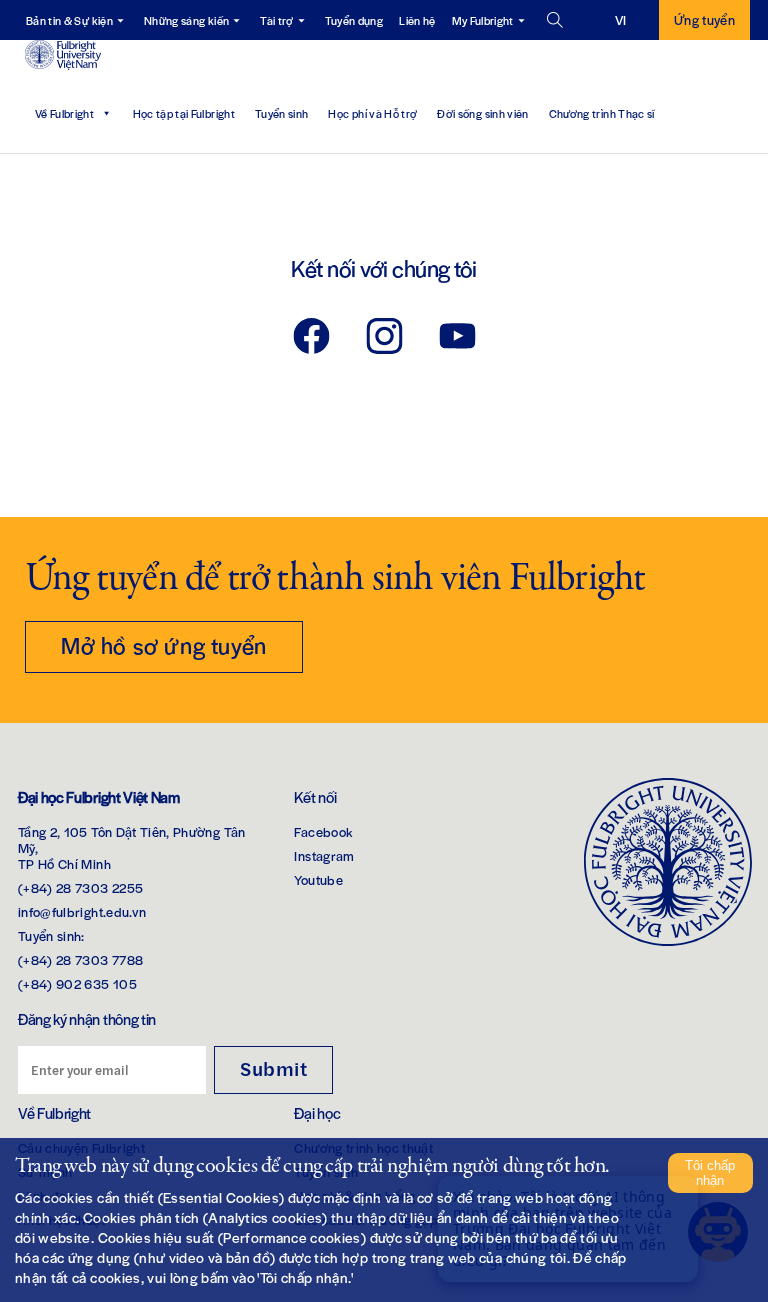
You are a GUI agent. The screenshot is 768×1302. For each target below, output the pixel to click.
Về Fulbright (64, 113)
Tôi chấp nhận (710, 1173)
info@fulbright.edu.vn (82, 911)
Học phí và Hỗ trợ (372, 113)
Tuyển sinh (282, 113)
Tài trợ (276, 20)
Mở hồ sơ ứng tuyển (164, 645)
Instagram (324, 855)
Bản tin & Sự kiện (69, 20)
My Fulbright (483, 20)
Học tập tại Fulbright (184, 113)
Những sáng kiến (186, 20)
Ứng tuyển (704, 19)
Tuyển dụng (354, 20)
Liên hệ (417, 20)
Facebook (323, 831)
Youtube (318, 879)
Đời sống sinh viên (482, 113)
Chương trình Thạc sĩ (602, 113)
